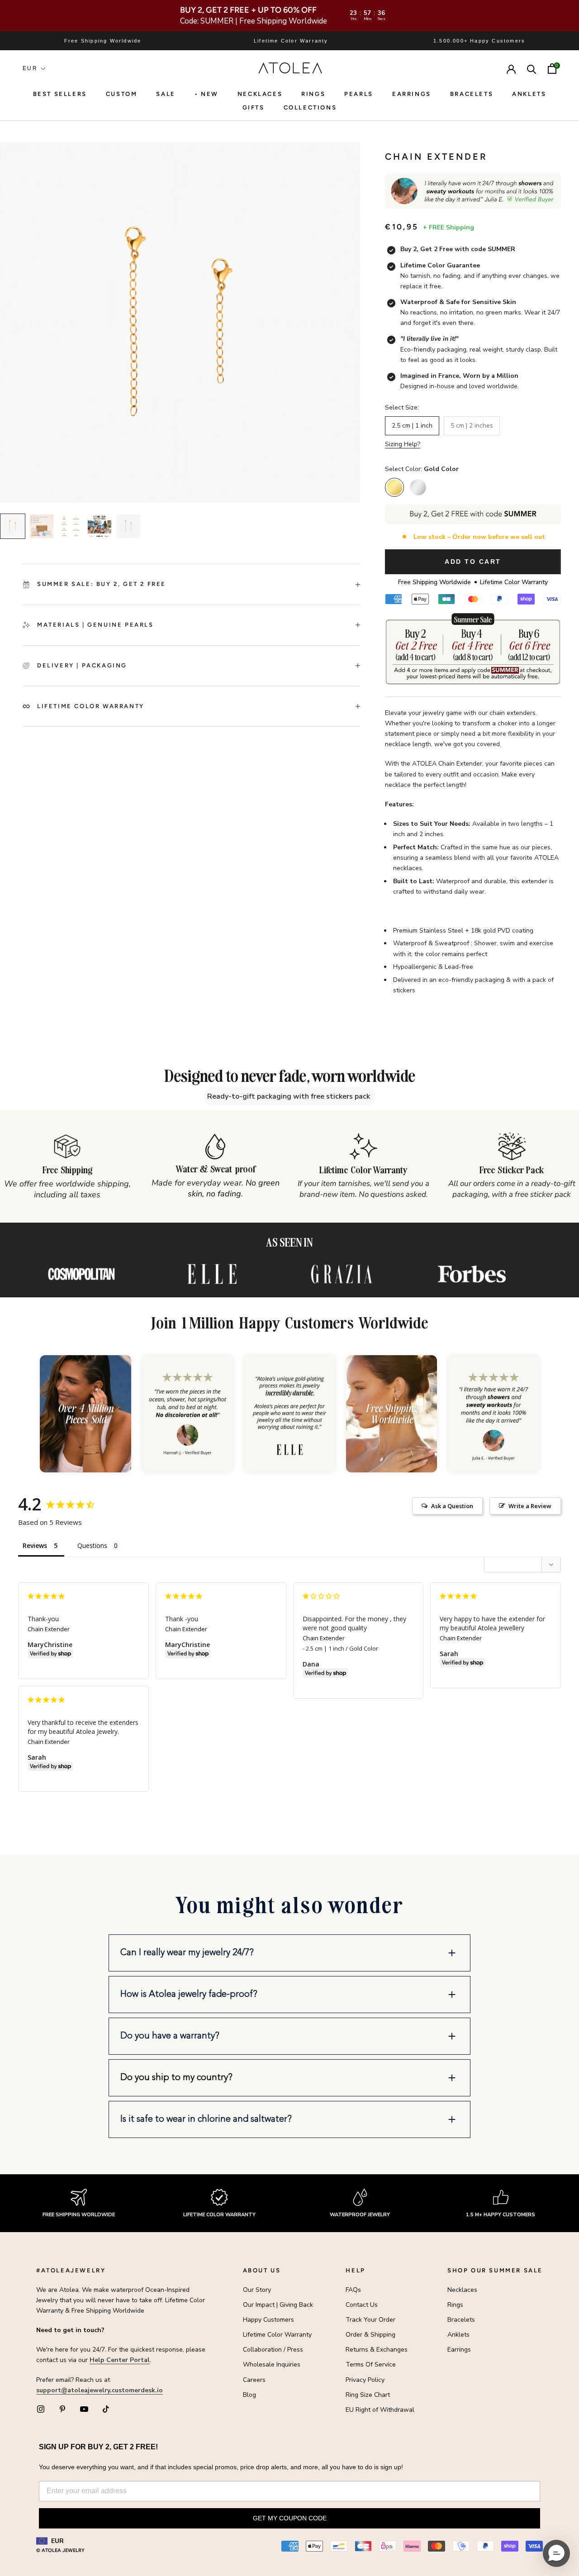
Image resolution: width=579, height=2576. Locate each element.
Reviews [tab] (35, 1545)
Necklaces (260, 94)
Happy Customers (268, 2320)
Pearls (359, 94)
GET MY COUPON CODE (290, 2518)
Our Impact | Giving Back (278, 2305)
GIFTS (254, 107)
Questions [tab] (92, 1545)
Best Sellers (60, 94)
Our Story (257, 2290)
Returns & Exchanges (377, 2350)
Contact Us (362, 2305)
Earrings (412, 94)
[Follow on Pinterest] (62, 2409)
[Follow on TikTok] (106, 2409)
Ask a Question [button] (452, 1506)
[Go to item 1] (13, 526)
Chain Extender (49, 1629)
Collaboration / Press (273, 2350)
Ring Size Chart (368, 2395)
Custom (122, 94)
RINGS (313, 94)
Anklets (529, 94)
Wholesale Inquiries (272, 2364)
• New (206, 94)
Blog (249, 2395)
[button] (289, 1953)
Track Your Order (370, 2320)
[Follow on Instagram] (41, 2409)
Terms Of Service (371, 2364)
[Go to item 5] (128, 526)
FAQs (353, 2290)
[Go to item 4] (100, 526)
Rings (455, 2305)
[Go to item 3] (71, 526)
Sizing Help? (403, 444)
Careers (254, 2380)
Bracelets (472, 94)
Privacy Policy (365, 2380)
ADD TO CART (473, 562)
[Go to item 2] (42, 526)
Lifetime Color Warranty (277, 2335)
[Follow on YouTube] (84, 2409)
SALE (166, 94)
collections (310, 107)
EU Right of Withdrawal (380, 2410)
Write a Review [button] (530, 1506)
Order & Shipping (370, 2335)
